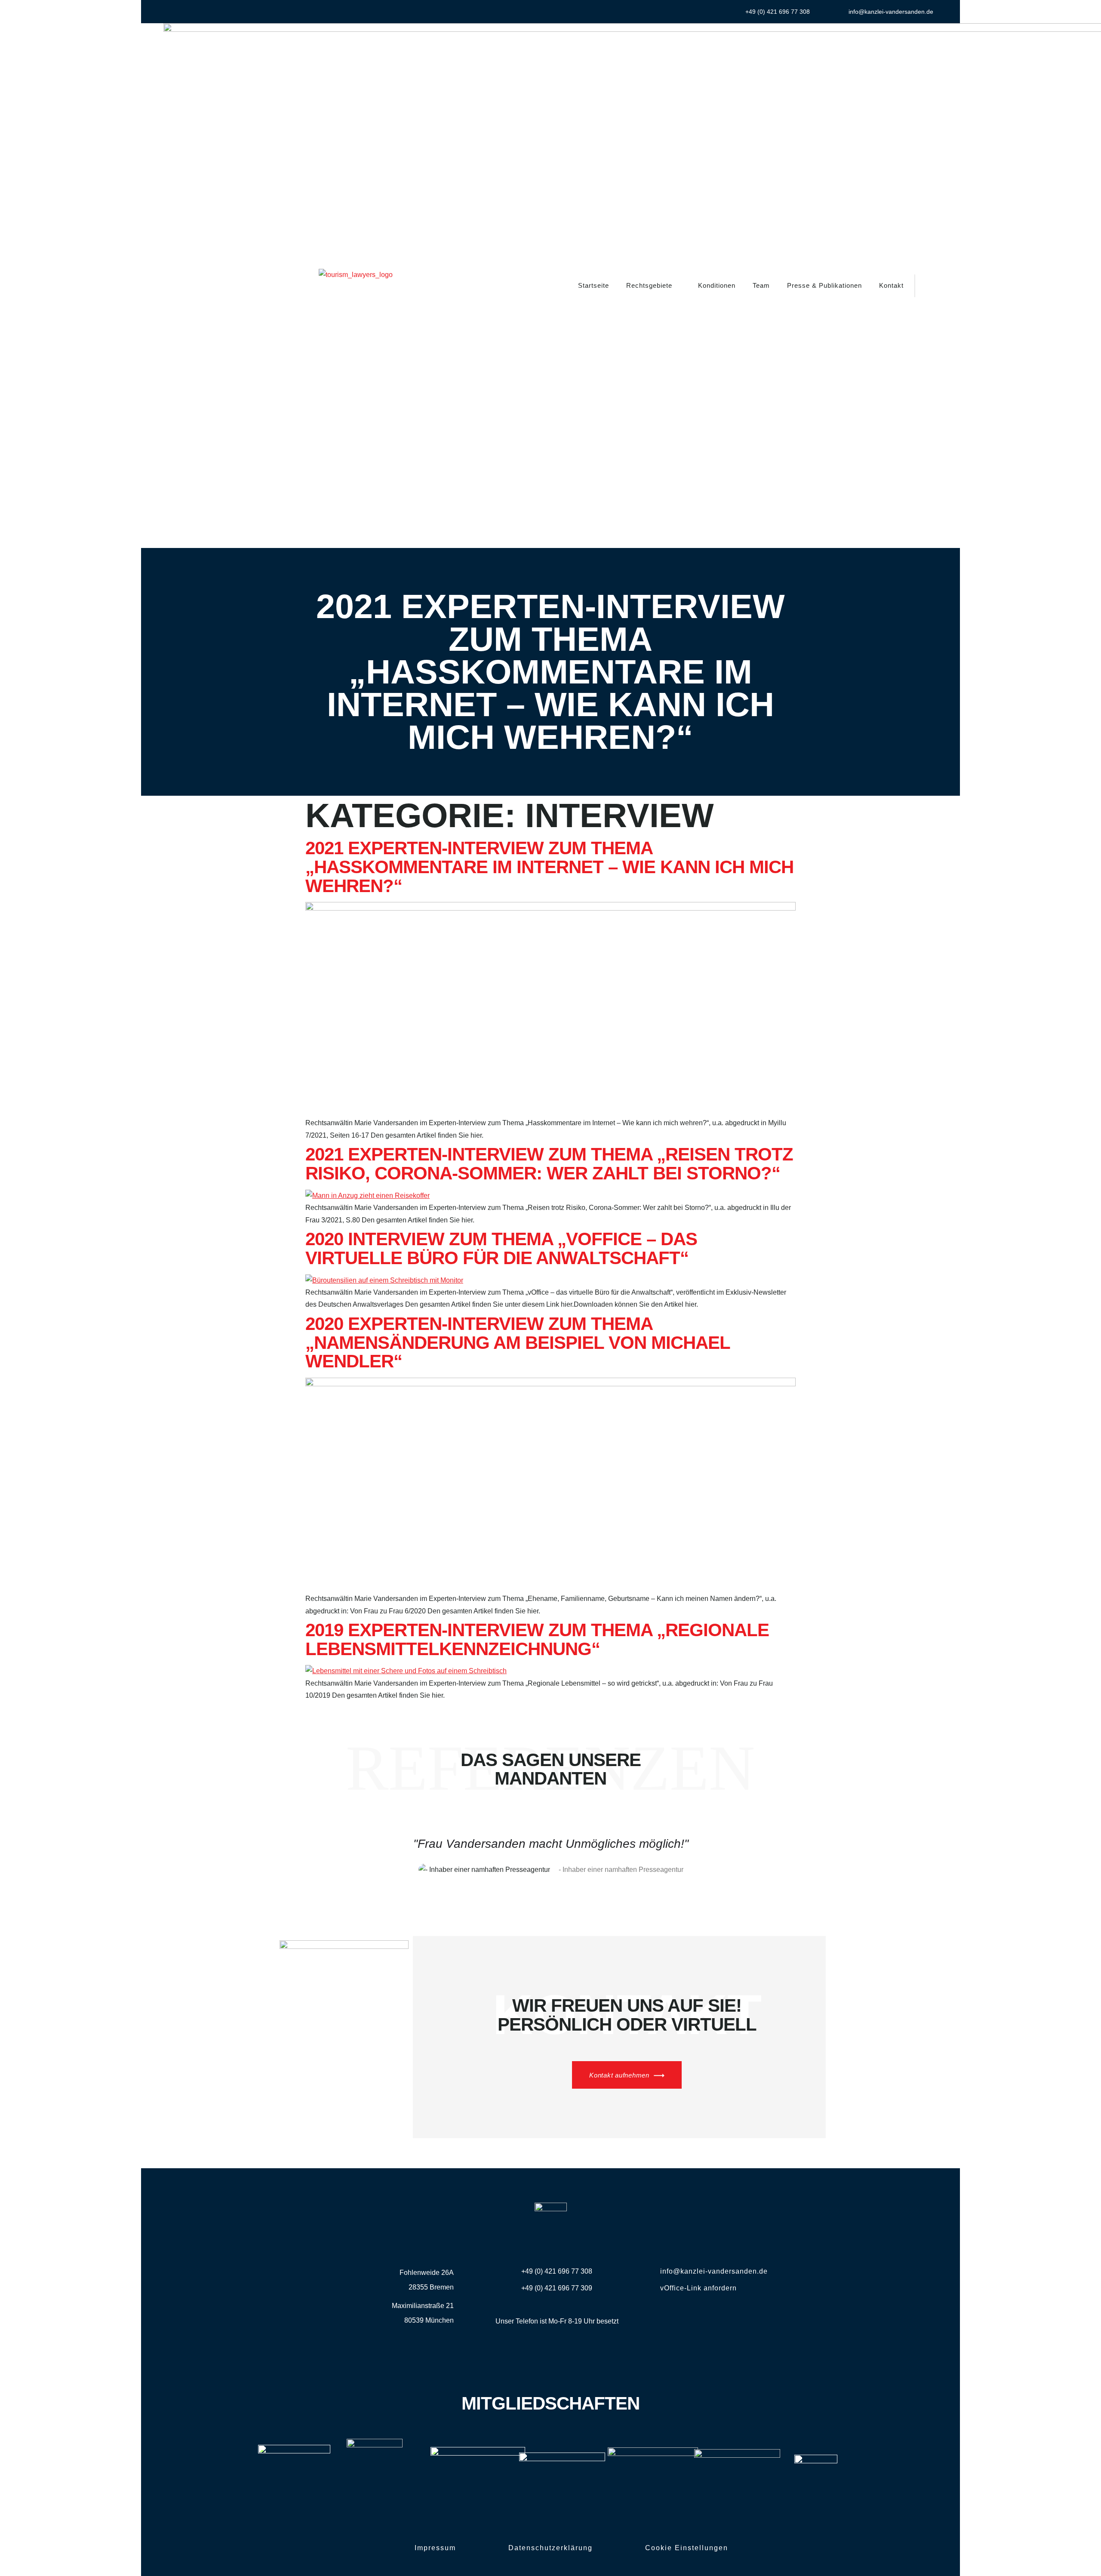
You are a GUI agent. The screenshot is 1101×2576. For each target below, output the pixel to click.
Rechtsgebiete (649, 285)
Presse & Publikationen (824, 285)
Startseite (594, 285)
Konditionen (717, 285)
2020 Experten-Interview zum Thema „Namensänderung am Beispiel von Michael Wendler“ (518, 1342)
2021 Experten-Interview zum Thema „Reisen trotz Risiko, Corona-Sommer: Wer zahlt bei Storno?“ (549, 1164)
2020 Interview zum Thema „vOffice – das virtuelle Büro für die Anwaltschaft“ (501, 1248)
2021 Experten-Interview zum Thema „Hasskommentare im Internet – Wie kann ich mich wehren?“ (549, 867)
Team (761, 285)
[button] (927, 286)
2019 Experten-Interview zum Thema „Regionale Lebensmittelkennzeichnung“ (537, 1639)
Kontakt (891, 285)
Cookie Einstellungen (687, 2548)
